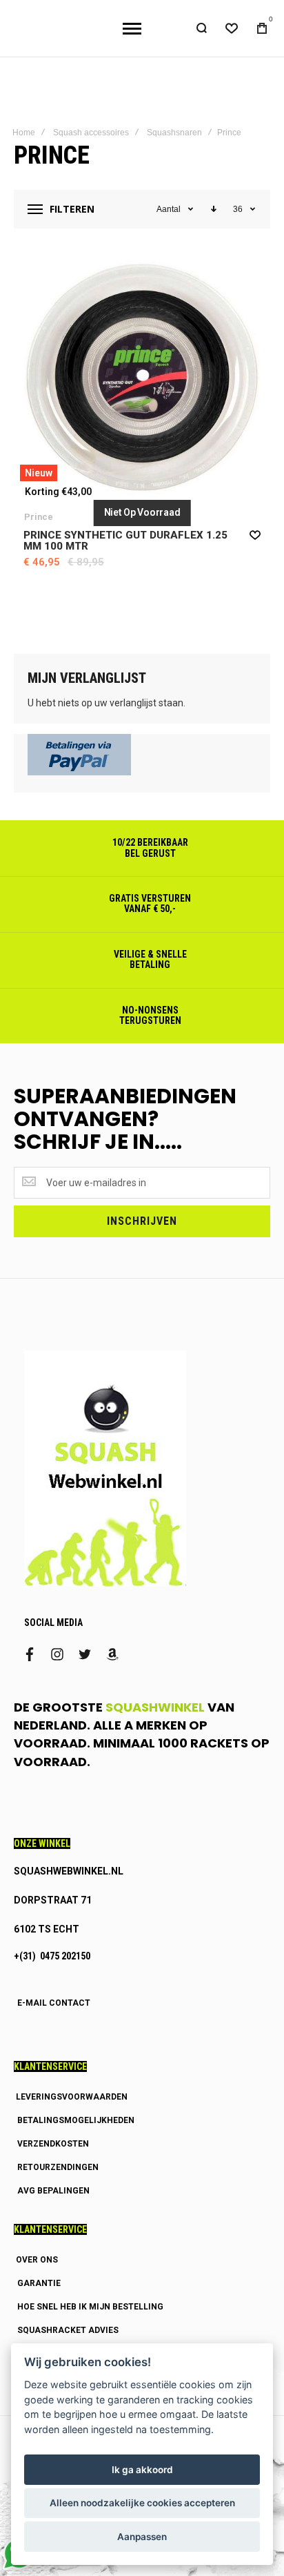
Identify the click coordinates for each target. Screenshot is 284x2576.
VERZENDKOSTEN (53, 2129)
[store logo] (57, 21)
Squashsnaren (174, 117)
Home (24, 117)
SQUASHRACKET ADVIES (68, 2315)
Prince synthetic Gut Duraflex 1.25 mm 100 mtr (125, 525)
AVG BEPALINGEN (53, 2176)
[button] (255, 519)
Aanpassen (142, 2537)
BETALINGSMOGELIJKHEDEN (76, 2105)
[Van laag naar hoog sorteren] (214, 194)
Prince (39, 502)
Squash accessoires (91, 117)
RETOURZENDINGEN (58, 2152)
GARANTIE (39, 2268)
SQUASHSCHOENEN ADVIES (74, 2338)
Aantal (169, 194)
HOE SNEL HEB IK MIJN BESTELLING (90, 2292)
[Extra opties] (79, 757)
